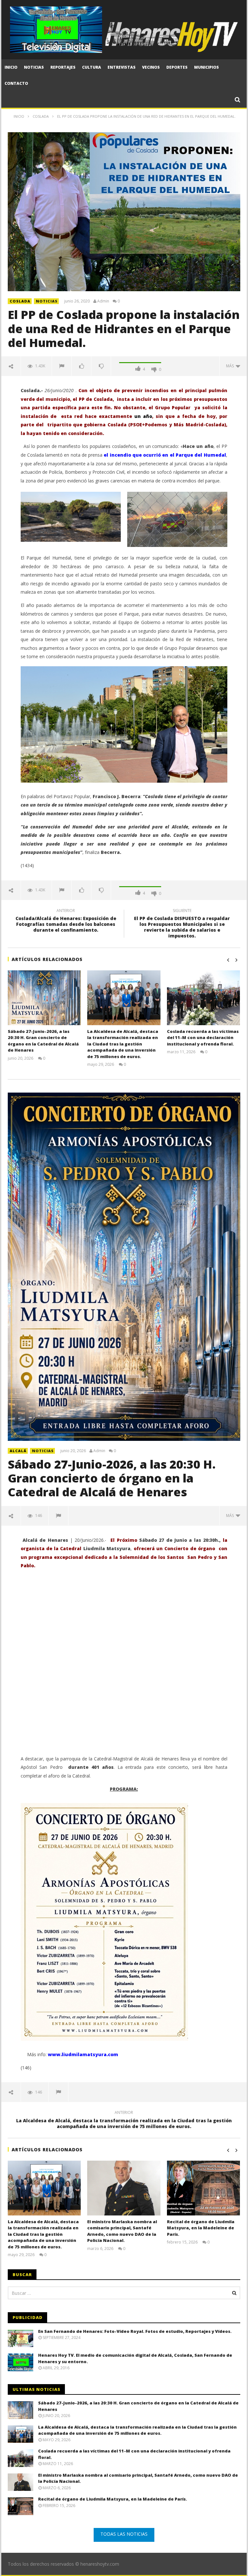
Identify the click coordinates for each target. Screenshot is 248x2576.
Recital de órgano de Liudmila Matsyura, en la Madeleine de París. (201, 2228)
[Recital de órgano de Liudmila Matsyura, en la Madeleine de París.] (204, 2188)
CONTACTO (16, 83)
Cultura (92, 67)
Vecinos (151, 67)
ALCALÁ (18, 1451)
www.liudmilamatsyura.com (83, 2054)
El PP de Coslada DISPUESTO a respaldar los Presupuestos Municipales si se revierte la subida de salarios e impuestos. (182, 924)
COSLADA (20, 301)
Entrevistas (122, 67)
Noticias (34, 67)
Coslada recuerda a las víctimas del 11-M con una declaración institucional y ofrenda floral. (203, 1038)
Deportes (177, 67)
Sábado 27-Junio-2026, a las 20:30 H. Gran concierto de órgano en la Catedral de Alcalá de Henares (43, 1041)
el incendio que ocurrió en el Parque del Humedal (165, 455)
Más (231, 366)
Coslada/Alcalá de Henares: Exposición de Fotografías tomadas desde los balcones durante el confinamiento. (66, 921)
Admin (103, 301)
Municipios (207, 67)
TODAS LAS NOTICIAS (124, 2534)
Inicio (11, 67)
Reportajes (63, 67)
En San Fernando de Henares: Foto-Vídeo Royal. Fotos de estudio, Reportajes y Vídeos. (135, 2331)
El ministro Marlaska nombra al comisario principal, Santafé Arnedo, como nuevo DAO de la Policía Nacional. (122, 2231)
